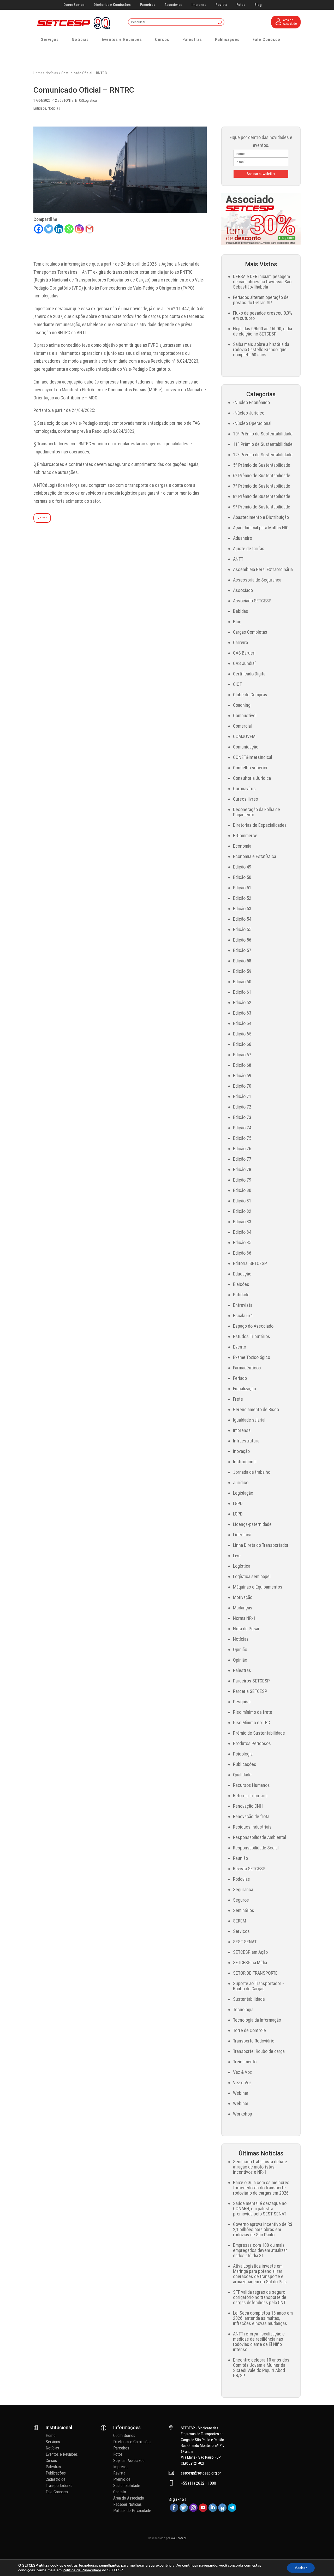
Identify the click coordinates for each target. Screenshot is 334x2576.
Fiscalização (244, 1389)
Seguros (241, 1900)
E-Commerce (245, 835)
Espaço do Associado (253, 1326)
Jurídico (241, 1482)
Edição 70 (242, 1086)
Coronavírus (244, 789)
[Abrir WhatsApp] (321, 2563)
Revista (221, 5)
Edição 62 (242, 1002)
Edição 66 (242, 1044)
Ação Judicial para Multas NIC (261, 528)
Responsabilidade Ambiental (260, 1837)
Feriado (240, 1378)
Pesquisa (242, 1702)
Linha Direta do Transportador (261, 1545)
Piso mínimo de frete (253, 1712)
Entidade (40, 108)
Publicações (227, 40)
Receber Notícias (127, 2504)
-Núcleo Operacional (252, 423)
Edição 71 (242, 1096)
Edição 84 (242, 1232)
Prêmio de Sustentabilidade (259, 1733)
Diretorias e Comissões (112, 5)
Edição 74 (242, 1128)
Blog (258, 5)
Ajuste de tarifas (249, 549)
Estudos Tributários (252, 1336)
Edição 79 (242, 1180)
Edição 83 (242, 1222)
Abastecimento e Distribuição (261, 517)
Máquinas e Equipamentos (258, 1587)
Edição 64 (242, 1023)
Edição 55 (242, 929)
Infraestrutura (246, 1441)
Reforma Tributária (250, 1796)
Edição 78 (242, 1169)
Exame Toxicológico (252, 1357)
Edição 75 (242, 1138)
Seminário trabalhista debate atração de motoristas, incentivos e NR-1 (260, 2167)
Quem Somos (74, 5)
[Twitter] (49, 229)
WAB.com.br (179, 2538)
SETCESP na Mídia (250, 1963)
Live (237, 1556)
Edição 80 (242, 1190)
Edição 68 (242, 1065)
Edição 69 (242, 1076)
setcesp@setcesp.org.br (201, 2473)
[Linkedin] (59, 229)
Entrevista (243, 1305)
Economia (242, 846)
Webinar (241, 2093)
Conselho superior (250, 768)
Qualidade (242, 1775)
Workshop (243, 2114)
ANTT (238, 559)
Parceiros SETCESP (251, 1681)
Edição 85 (242, 1242)
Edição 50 (242, 877)
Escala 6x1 (243, 1316)
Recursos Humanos (251, 1785)
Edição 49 (242, 867)
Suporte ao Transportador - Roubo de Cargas (258, 1986)
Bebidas (241, 611)
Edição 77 (242, 1159)
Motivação (243, 1597)
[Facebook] (38, 229)
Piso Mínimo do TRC (252, 1723)
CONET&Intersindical (253, 757)
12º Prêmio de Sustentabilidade (263, 455)
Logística (242, 1566)
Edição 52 (242, 898)
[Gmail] (89, 229)
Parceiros (148, 5)
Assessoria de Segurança (257, 580)
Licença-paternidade (252, 1524)
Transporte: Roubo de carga (259, 2051)
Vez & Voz (242, 2072)
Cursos (162, 40)
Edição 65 (242, 1034)
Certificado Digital (250, 674)
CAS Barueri (244, 653)
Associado (243, 590)
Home (38, 73)
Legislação (243, 1493)
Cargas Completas (250, 632)
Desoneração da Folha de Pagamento (257, 812)
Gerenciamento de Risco (256, 1409)
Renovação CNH (248, 1806)
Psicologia (243, 1754)
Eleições (241, 1284)
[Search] (220, 23)
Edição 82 (242, 1211)
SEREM (240, 1921)
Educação (242, 1274)
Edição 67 (242, 1055)
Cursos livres (246, 799)
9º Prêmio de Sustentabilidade (262, 507)
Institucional (245, 1462)
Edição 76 (242, 1149)
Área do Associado (129, 2498)
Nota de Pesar (246, 1629)
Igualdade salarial (249, 1420)
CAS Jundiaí (244, 663)
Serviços (50, 40)
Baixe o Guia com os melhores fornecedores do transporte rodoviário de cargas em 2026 (261, 2188)
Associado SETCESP (252, 601)
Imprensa (199, 5)
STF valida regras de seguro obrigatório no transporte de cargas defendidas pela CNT (260, 2297)
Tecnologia (243, 2009)
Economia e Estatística (255, 856)
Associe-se (173, 5)
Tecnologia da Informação (257, 2020)
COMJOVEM (244, 736)
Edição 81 (242, 1201)
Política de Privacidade (132, 2511)
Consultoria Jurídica (252, 778)
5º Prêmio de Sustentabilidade (262, 465)
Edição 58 (242, 961)
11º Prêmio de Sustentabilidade (263, 444)
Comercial (242, 726)
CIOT (237, 684)
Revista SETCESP (249, 1869)
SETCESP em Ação (250, 1952)
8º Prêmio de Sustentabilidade (262, 496)
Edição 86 (242, 1253)
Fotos (241, 5)
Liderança (242, 1535)
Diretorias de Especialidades (260, 825)
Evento (240, 1347)
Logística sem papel (252, 1576)
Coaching (242, 705)
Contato (120, 2492)
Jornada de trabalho (252, 1472)
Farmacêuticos (247, 1368)
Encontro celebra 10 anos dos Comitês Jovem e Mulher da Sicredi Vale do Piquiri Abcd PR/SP (261, 2368)
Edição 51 (242, 888)
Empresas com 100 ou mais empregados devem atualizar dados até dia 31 (260, 2250)
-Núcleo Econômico (251, 402)
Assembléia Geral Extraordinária (263, 569)
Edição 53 (242, 909)
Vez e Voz (242, 2083)
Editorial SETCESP (250, 1263)
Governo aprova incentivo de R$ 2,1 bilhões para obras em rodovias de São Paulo (263, 2229)
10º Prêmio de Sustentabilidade (263, 434)
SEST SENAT (245, 1942)
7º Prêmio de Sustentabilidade (262, 486)
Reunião (240, 1858)
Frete (238, 1399)
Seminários (244, 1910)
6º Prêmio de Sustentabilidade (262, 475)
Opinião (240, 1649)
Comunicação (246, 747)
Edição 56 (242, 940)
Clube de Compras (250, 695)
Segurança (243, 1889)
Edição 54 (242, 919)
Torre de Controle (249, 2030)
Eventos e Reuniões (122, 40)
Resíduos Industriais (252, 1827)
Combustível (245, 715)
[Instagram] (79, 229)
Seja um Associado (129, 2461)
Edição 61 (242, 992)
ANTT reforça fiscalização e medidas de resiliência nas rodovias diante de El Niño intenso (259, 2342)
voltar (42, 518)
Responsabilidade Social (256, 1848)
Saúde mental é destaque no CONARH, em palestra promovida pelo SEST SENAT (260, 2209)
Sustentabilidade (249, 1999)
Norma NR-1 (244, 1618)
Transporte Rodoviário (254, 2041)
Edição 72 (242, 1107)
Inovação (241, 1451)
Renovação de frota (251, 1816)
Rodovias (241, 1879)
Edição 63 (242, 1013)
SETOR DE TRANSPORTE (255, 1973)
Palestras (192, 40)
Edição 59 (242, 971)
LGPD (238, 1503)
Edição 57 (242, 950)
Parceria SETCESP (250, 1691)
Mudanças (243, 1608)
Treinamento (245, 2062)
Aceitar (301, 2568)
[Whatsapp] (69, 229)
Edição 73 (242, 1117)
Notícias (80, 40)
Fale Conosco (266, 40)
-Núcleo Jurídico (249, 413)
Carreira (240, 642)
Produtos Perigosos (252, 1743)
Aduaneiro (243, 538)
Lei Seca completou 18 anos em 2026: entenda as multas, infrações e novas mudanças (263, 2318)
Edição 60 (242, 982)
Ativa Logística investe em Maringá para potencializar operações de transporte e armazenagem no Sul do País (260, 2274)
